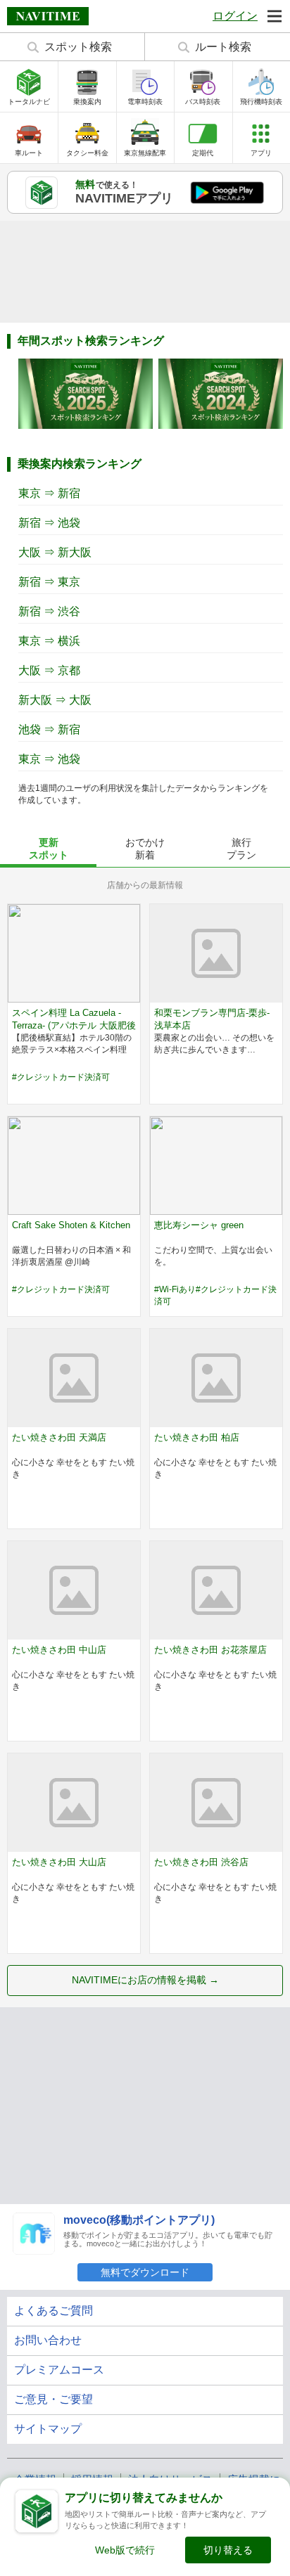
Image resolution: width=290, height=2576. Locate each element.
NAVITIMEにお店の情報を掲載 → (145, 1980)
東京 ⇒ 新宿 (49, 493)
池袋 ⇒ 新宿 (49, 729)
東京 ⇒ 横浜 (49, 641)
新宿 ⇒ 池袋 (49, 523)
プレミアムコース (59, 2370)
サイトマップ (48, 2429)
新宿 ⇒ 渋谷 (49, 611)
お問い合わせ (48, 2340)
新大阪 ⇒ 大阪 (55, 700)
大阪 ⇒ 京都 (49, 670)
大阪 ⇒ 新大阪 (55, 552)
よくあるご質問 (53, 2311)
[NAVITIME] (48, 16)
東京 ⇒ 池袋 (49, 759)
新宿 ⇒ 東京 (49, 582)
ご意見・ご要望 (53, 2399)
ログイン (235, 16)
